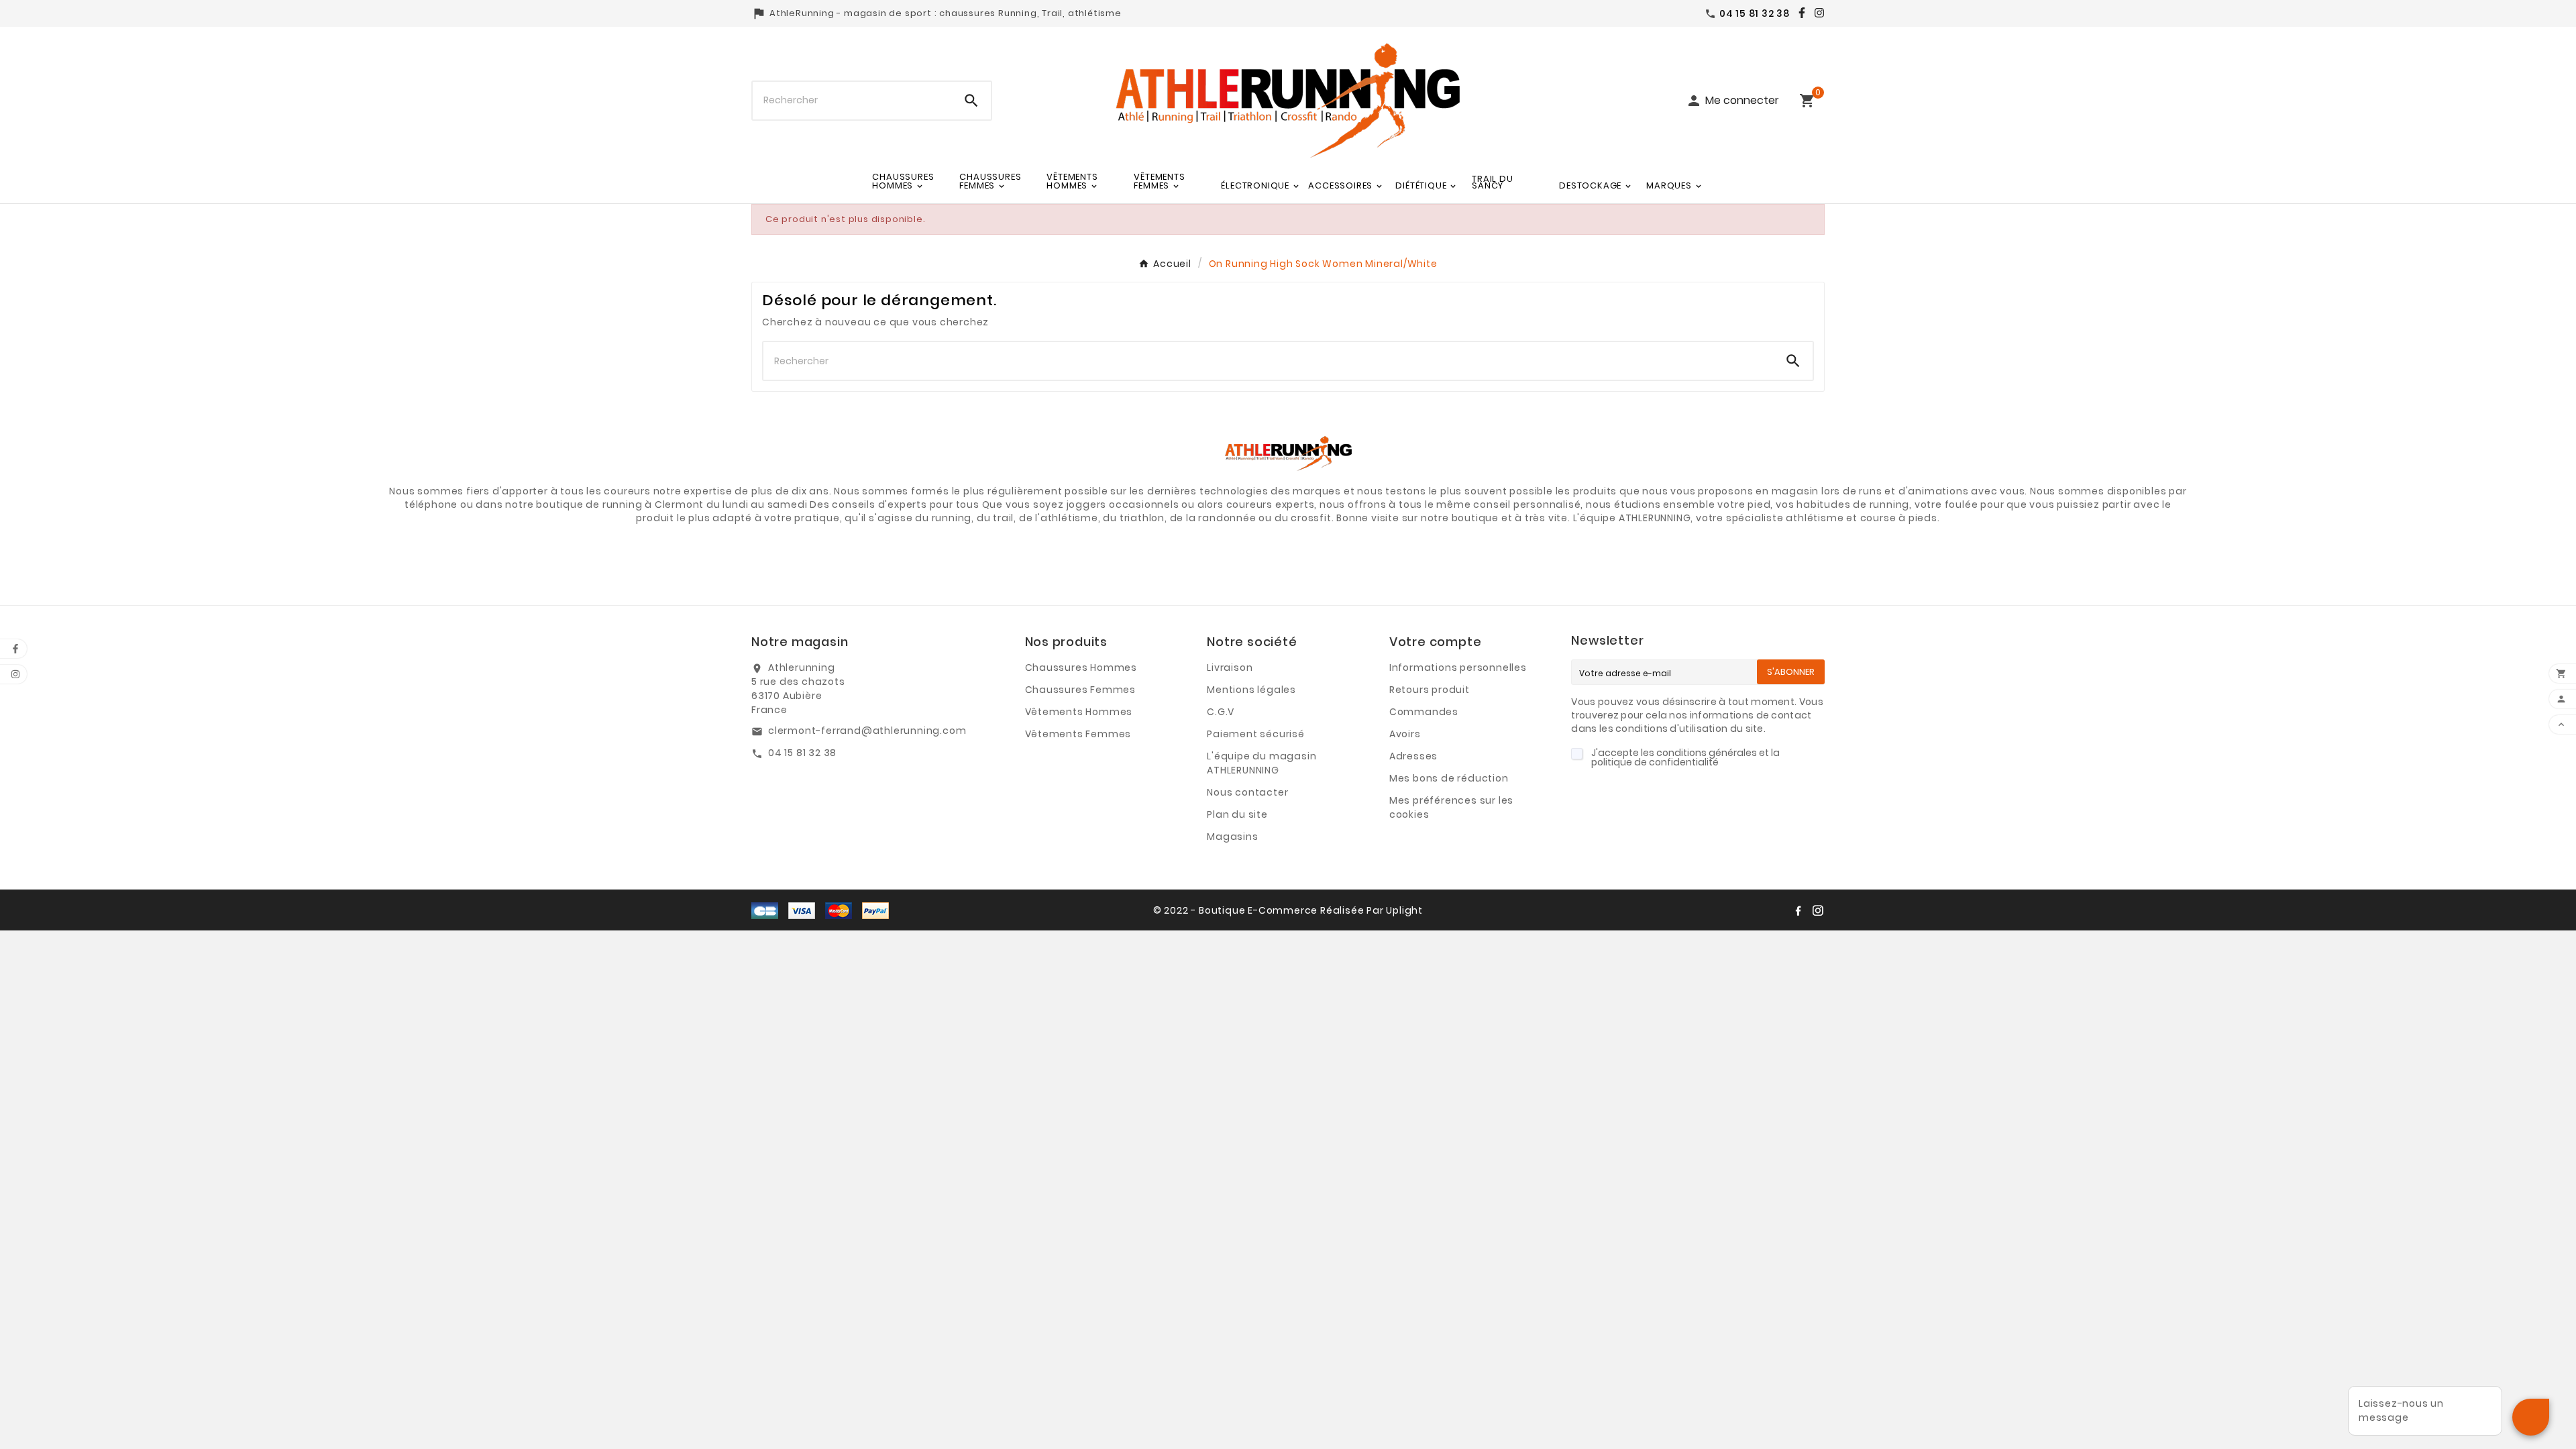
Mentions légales (1251, 690)
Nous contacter (1247, 792)
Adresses (1413, 756)
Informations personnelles (1458, 667)
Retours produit (1430, 690)
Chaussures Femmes (1081, 690)
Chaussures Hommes (1081, 667)
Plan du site (1237, 814)
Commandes (1424, 712)
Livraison (1230, 667)
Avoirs (1405, 734)
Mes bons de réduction (1449, 778)
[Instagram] (1816, 13)
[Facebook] (1799, 13)
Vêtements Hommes (1079, 712)
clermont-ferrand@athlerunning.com (867, 731)
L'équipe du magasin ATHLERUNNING (1262, 763)
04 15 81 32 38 (802, 753)
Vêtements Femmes (1078, 734)
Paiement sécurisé (1256, 734)
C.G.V (1221, 712)
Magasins (1232, 837)
